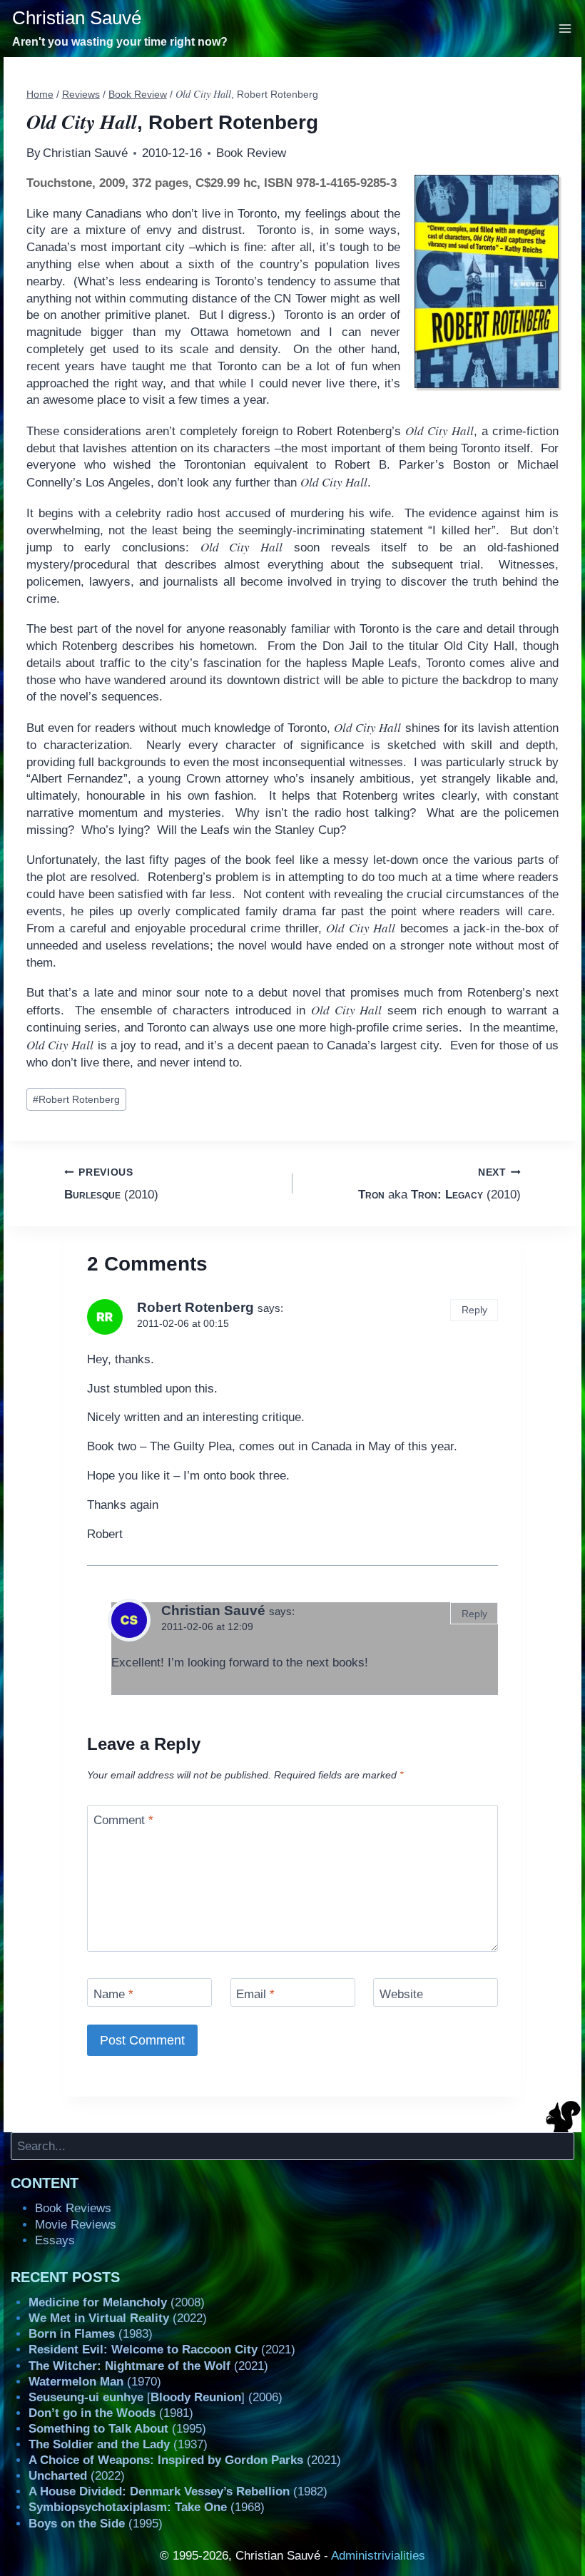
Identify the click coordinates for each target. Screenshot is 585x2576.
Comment (123, 1820)
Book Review (251, 153)
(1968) (147, 2507)
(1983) (91, 2334)
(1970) (95, 2382)
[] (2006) (156, 2397)
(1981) (111, 2413)
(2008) (117, 2302)
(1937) (118, 2444)
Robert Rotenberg (76, 1100)
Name (113, 1994)
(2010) (111, 1184)
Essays (55, 2240)
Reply (474, 1310)
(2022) (118, 2318)
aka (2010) (439, 1184)
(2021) (162, 2350)
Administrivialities (378, 2556)
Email (255, 1994)
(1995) (117, 2429)
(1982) (178, 2491)
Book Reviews (73, 2208)
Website (401, 1994)
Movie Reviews (76, 2225)
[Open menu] (565, 28)
